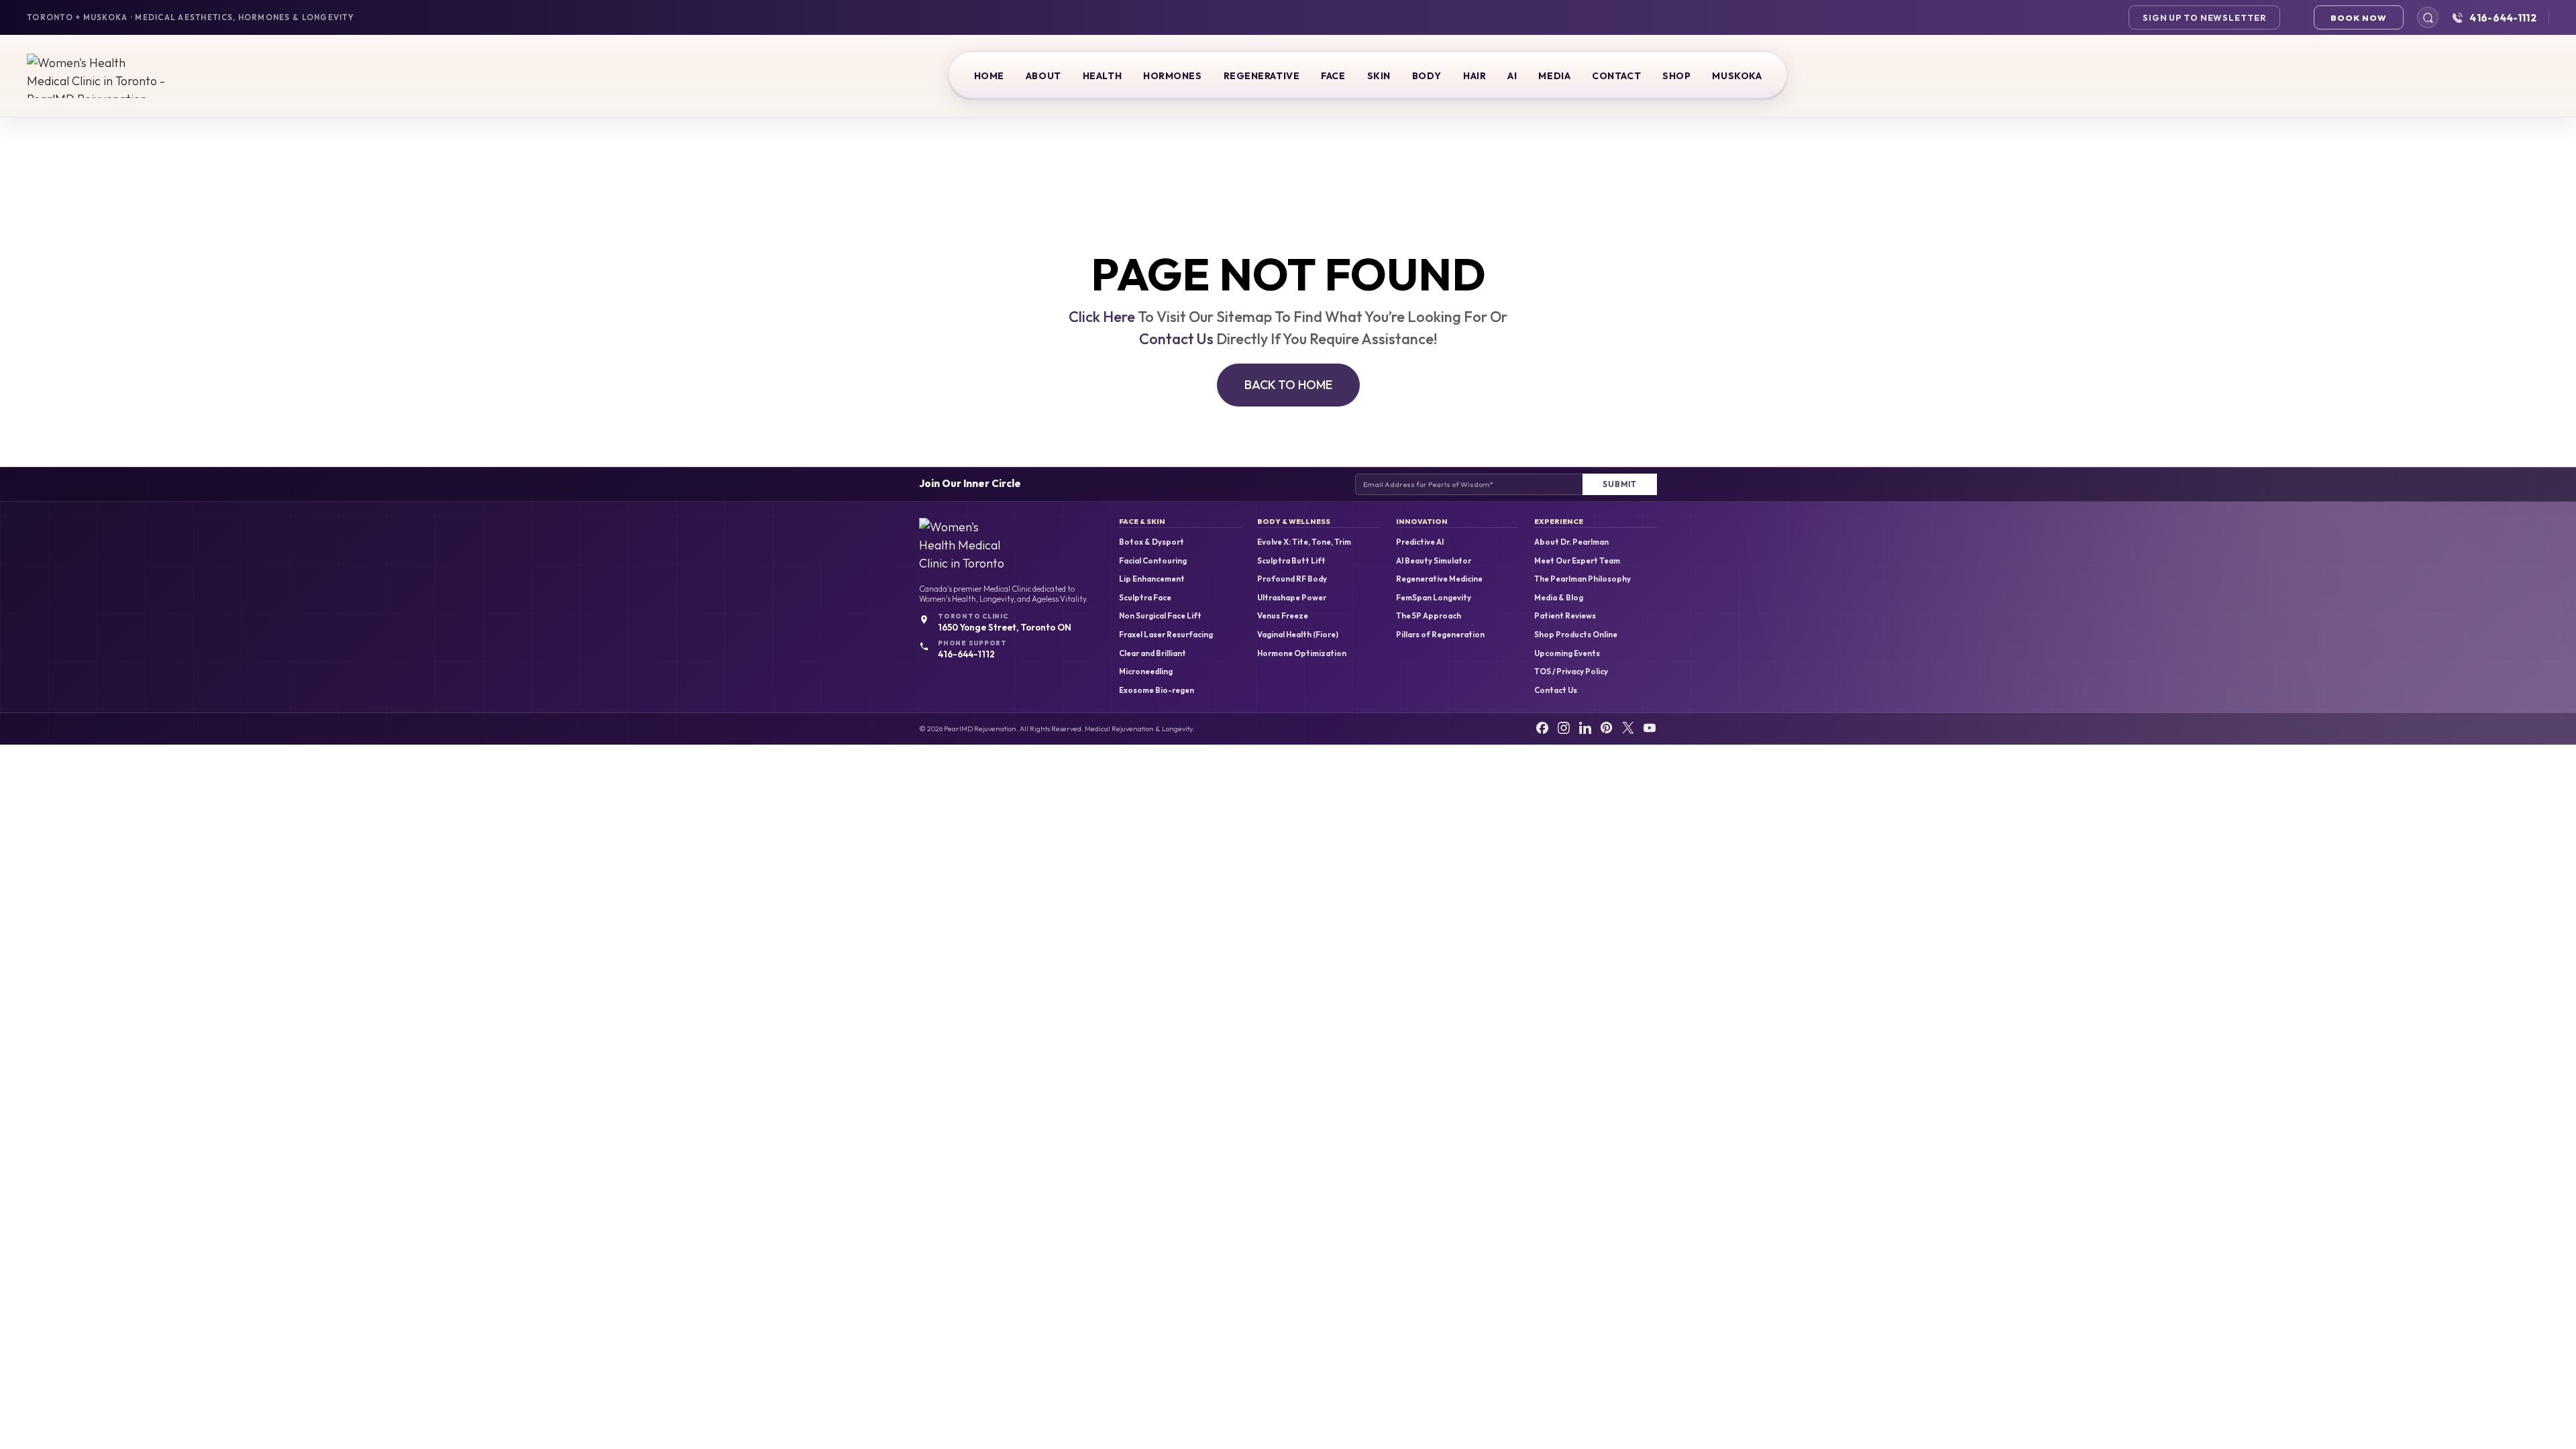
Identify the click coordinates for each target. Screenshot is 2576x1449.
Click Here (1102, 317)
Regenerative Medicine (1439, 579)
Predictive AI (1420, 542)
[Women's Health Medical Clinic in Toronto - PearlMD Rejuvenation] (97, 76)
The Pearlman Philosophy (1582, 579)
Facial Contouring (1153, 561)
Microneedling (1146, 672)
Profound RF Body (1292, 579)
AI (1512, 76)
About (1043, 76)
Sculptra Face (1145, 598)
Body (1427, 76)
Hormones (1172, 76)
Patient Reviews (1565, 616)
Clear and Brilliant (1152, 653)
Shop (1676, 76)
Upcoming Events (1567, 653)
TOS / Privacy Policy (1571, 672)
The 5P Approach (1429, 616)
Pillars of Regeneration (1440, 635)
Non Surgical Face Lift (1160, 616)
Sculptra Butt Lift (1291, 561)
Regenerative (1262, 76)
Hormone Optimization (1302, 653)
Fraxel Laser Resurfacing (1166, 635)
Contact (1616, 76)
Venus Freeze (1283, 616)
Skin (1379, 76)
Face (1333, 76)
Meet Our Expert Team (1577, 561)
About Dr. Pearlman (1571, 542)
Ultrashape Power (1292, 598)
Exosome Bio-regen (1157, 690)
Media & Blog (1559, 598)
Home (989, 76)
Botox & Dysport (1151, 542)
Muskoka (1737, 76)
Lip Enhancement (1152, 579)
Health (1102, 76)
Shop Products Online (1576, 635)
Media (1554, 76)
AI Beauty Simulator (1434, 561)
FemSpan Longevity (1434, 598)
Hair (1474, 76)
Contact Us (1176, 339)
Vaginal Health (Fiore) (1298, 635)
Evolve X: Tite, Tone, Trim (1304, 542)
